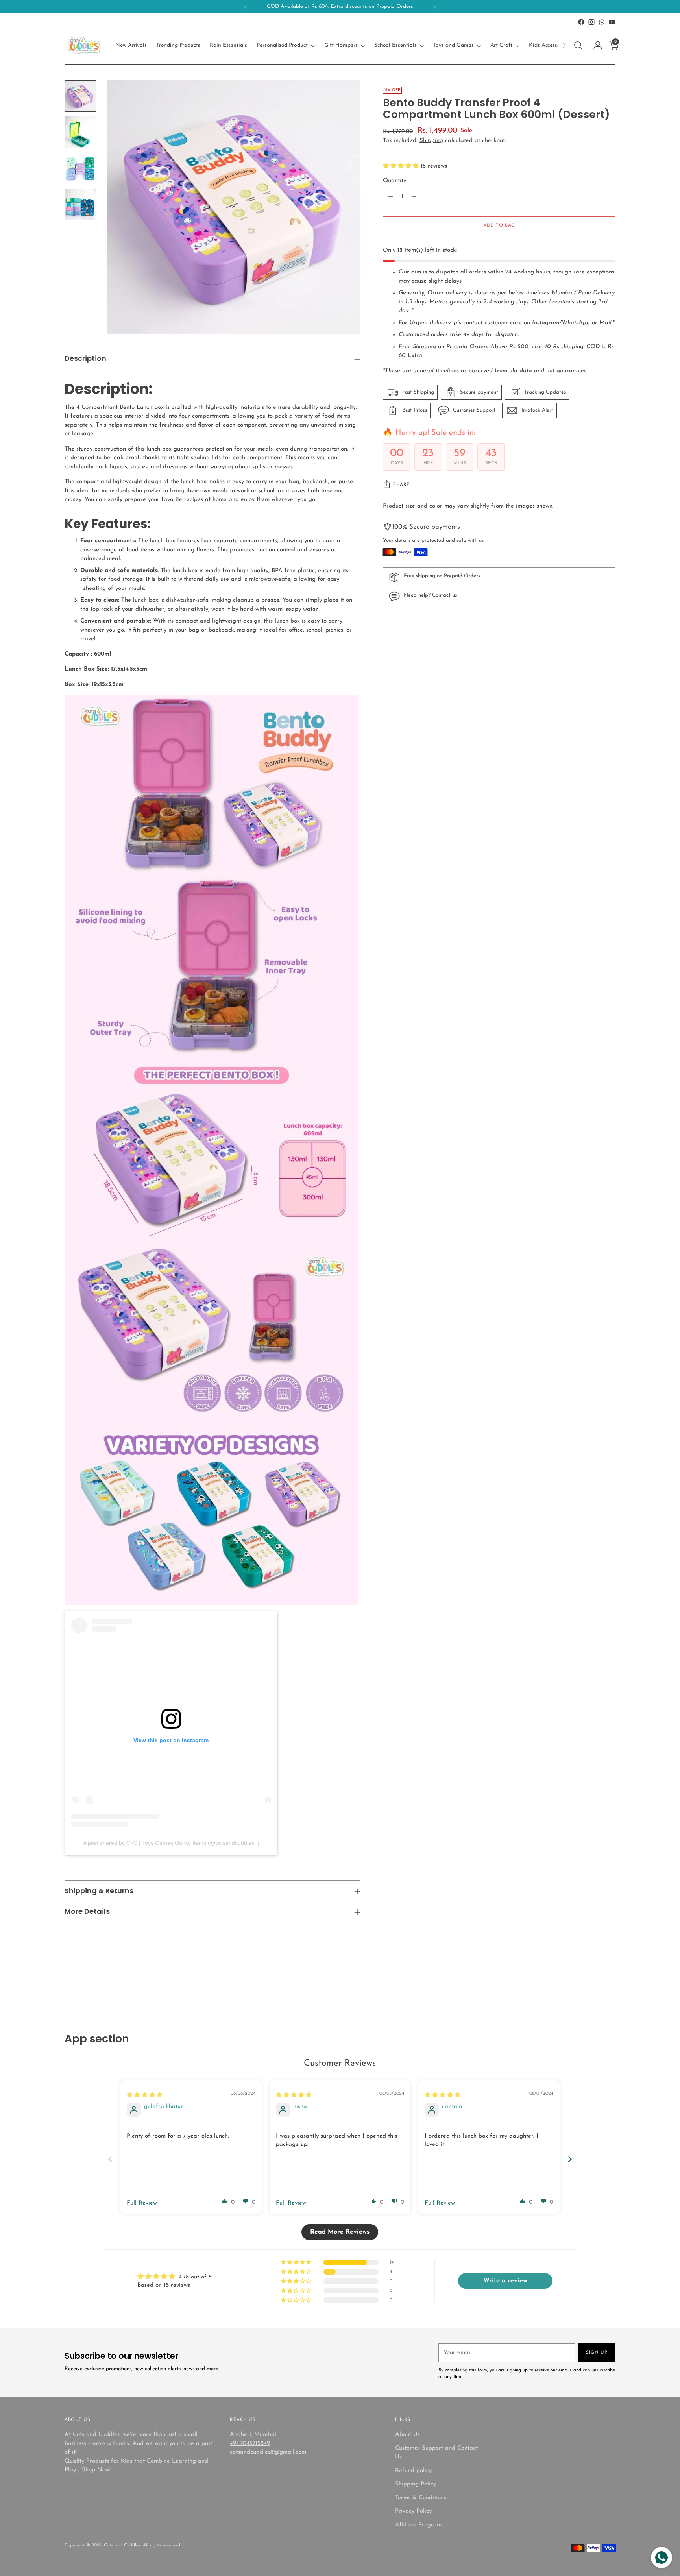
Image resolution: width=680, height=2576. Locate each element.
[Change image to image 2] (80, 132)
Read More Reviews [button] (340, 2232)
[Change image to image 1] (80, 96)
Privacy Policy (413, 2511)
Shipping (431, 141)
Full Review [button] (142, 2203)
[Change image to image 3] (80, 168)
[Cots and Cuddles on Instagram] (591, 22)
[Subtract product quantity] (390, 197)
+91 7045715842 (250, 2444)
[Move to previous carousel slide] (591, 1990)
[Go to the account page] (595, 45)
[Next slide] (570, 2159)
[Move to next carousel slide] (609, 1990)
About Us (407, 2435)
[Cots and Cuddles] (84, 45)
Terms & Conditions (421, 2498)
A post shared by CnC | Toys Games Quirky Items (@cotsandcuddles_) (171, 1843)
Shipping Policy (416, 2484)
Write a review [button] (505, 2281)
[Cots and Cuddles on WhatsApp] (602, 22)
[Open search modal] (578, 45)
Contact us (444, 595)
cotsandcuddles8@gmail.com (268, 2452)
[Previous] (246, 7)
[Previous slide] (110, 2159)
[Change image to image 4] (80, 205)
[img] (145, 2095)
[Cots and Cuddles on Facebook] (581, 22)
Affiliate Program (418, 2525)
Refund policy (413, 2471)
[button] (402, 166)
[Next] (434, 7)
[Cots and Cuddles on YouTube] (612, 22)
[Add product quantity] (414, 197)
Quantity (395, 181)
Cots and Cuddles (122, 2545)
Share (402, 485)
